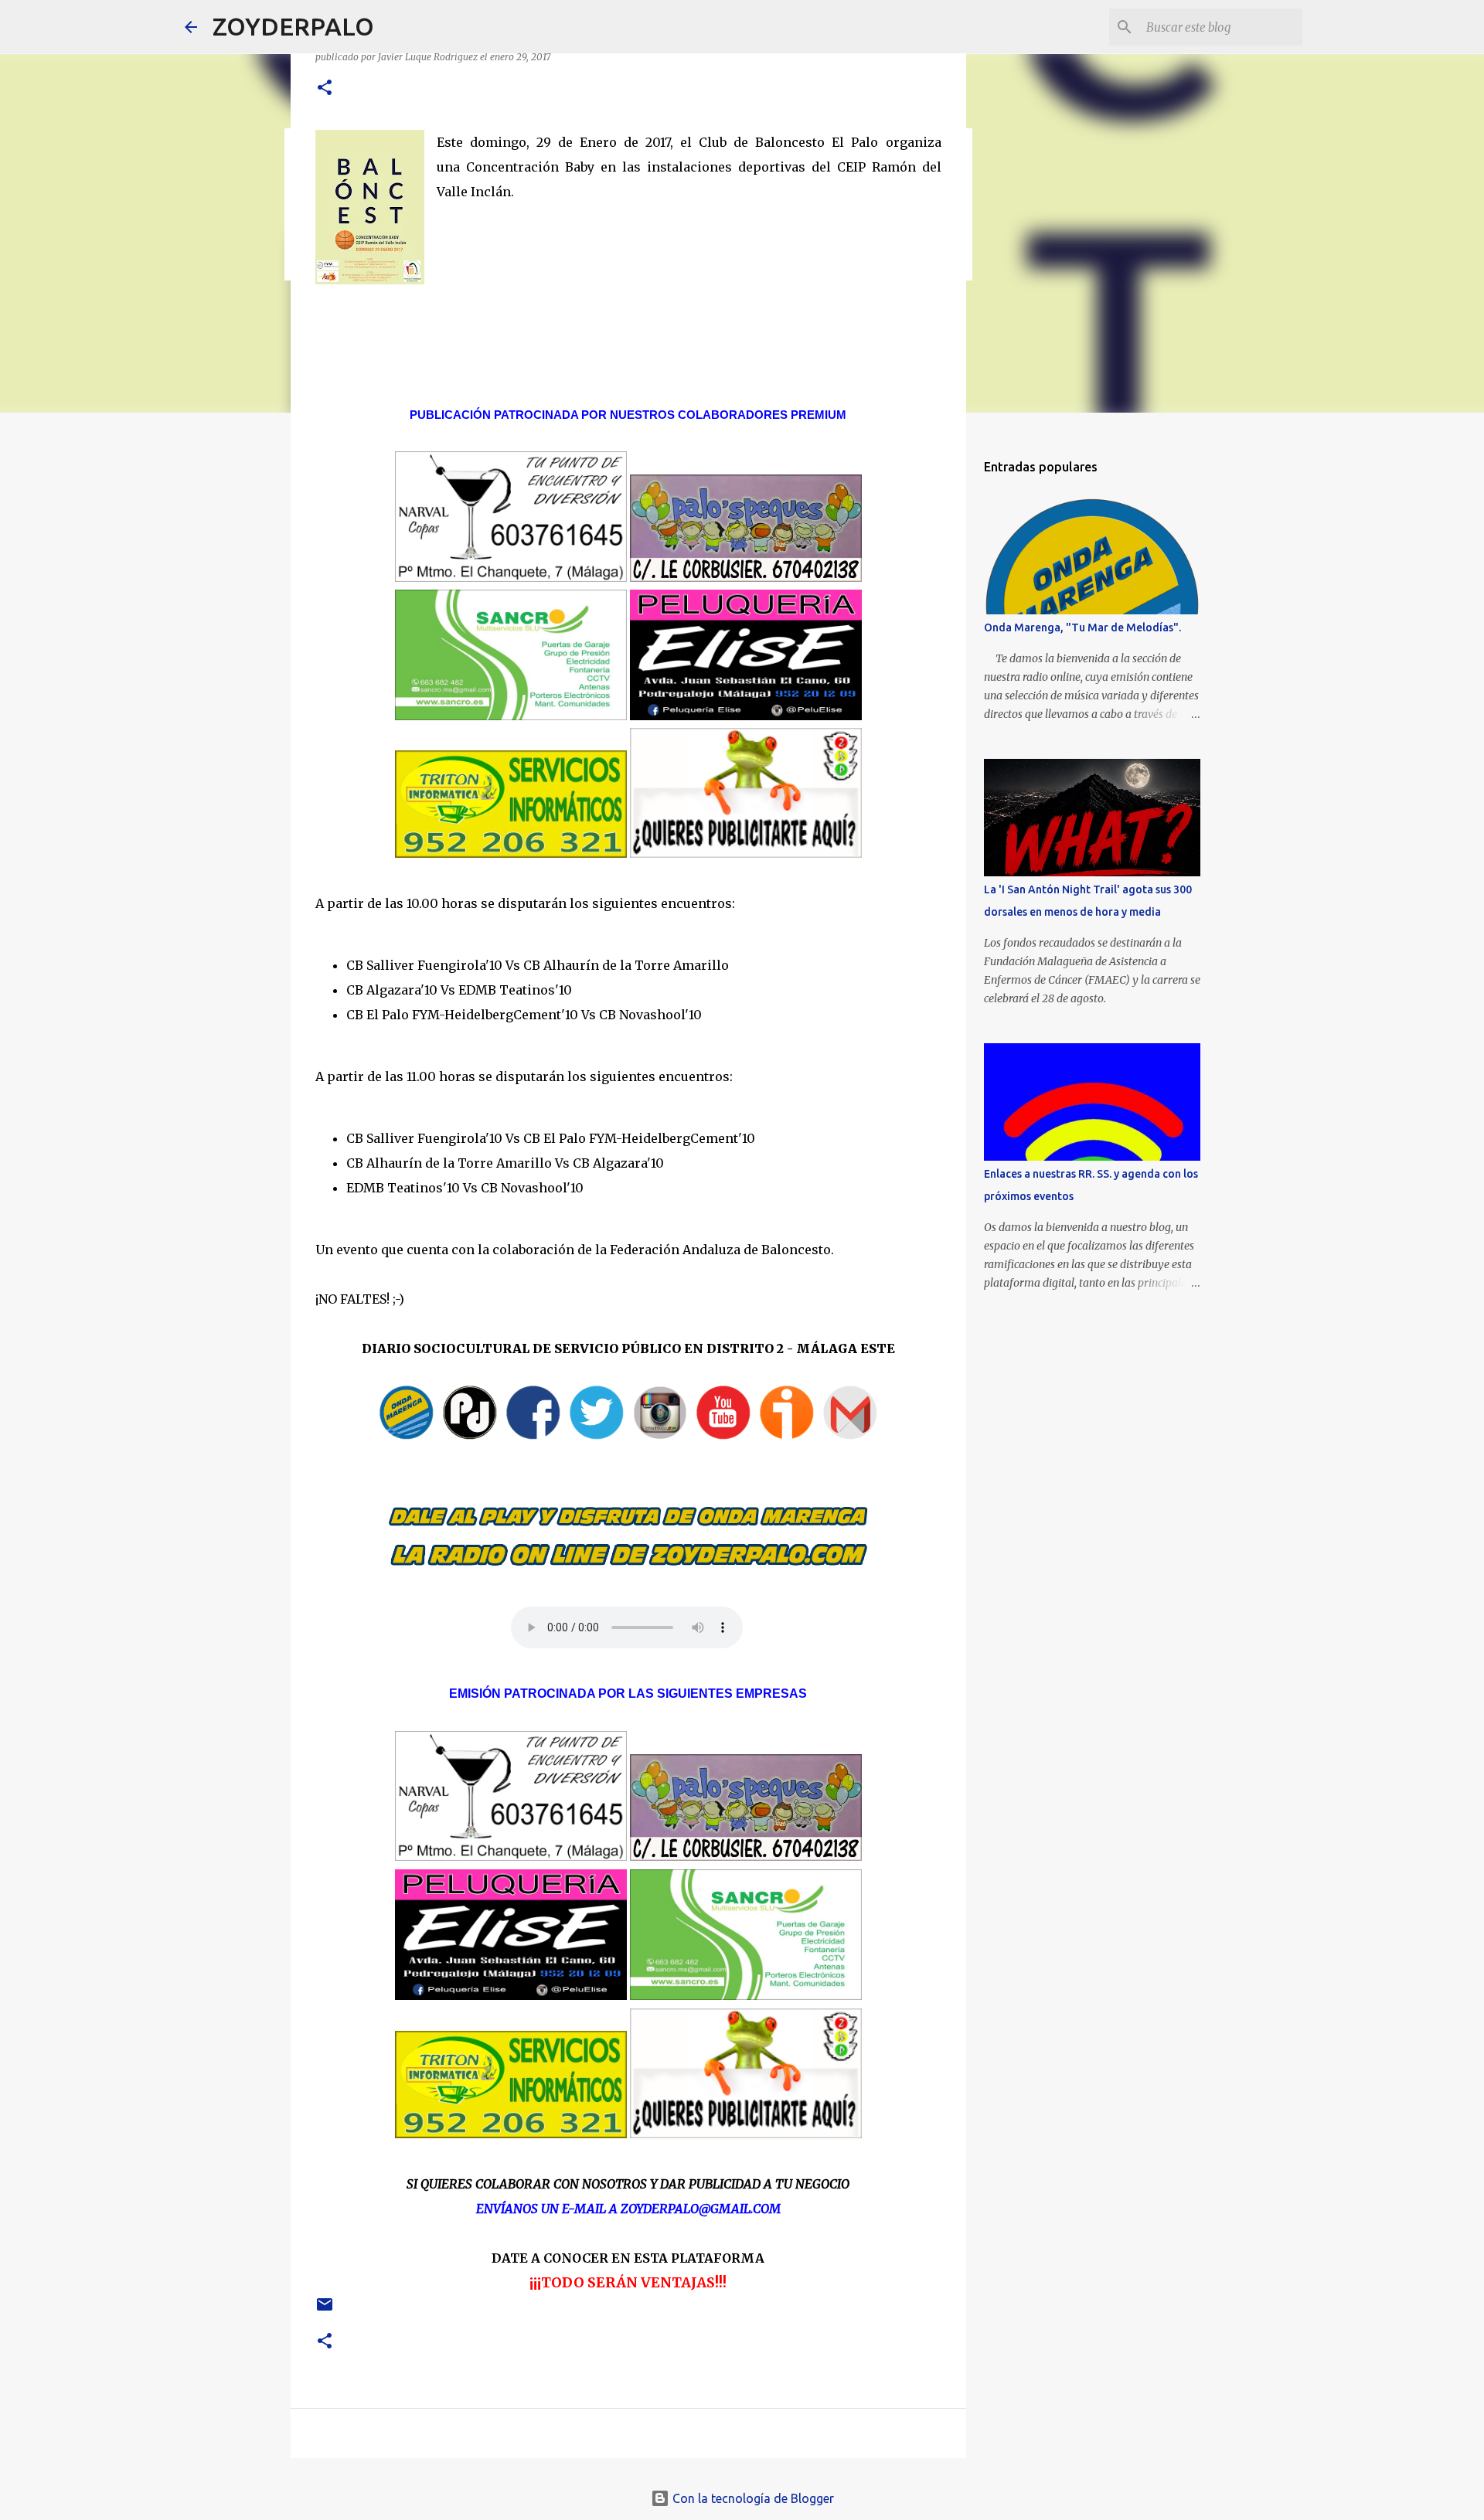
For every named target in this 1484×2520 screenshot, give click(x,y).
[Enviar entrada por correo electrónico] (325, 2310)
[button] (325, 88)
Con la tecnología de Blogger (752, 2498)
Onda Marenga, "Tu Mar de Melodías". (1082, 627)
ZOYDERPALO (293, 26)
